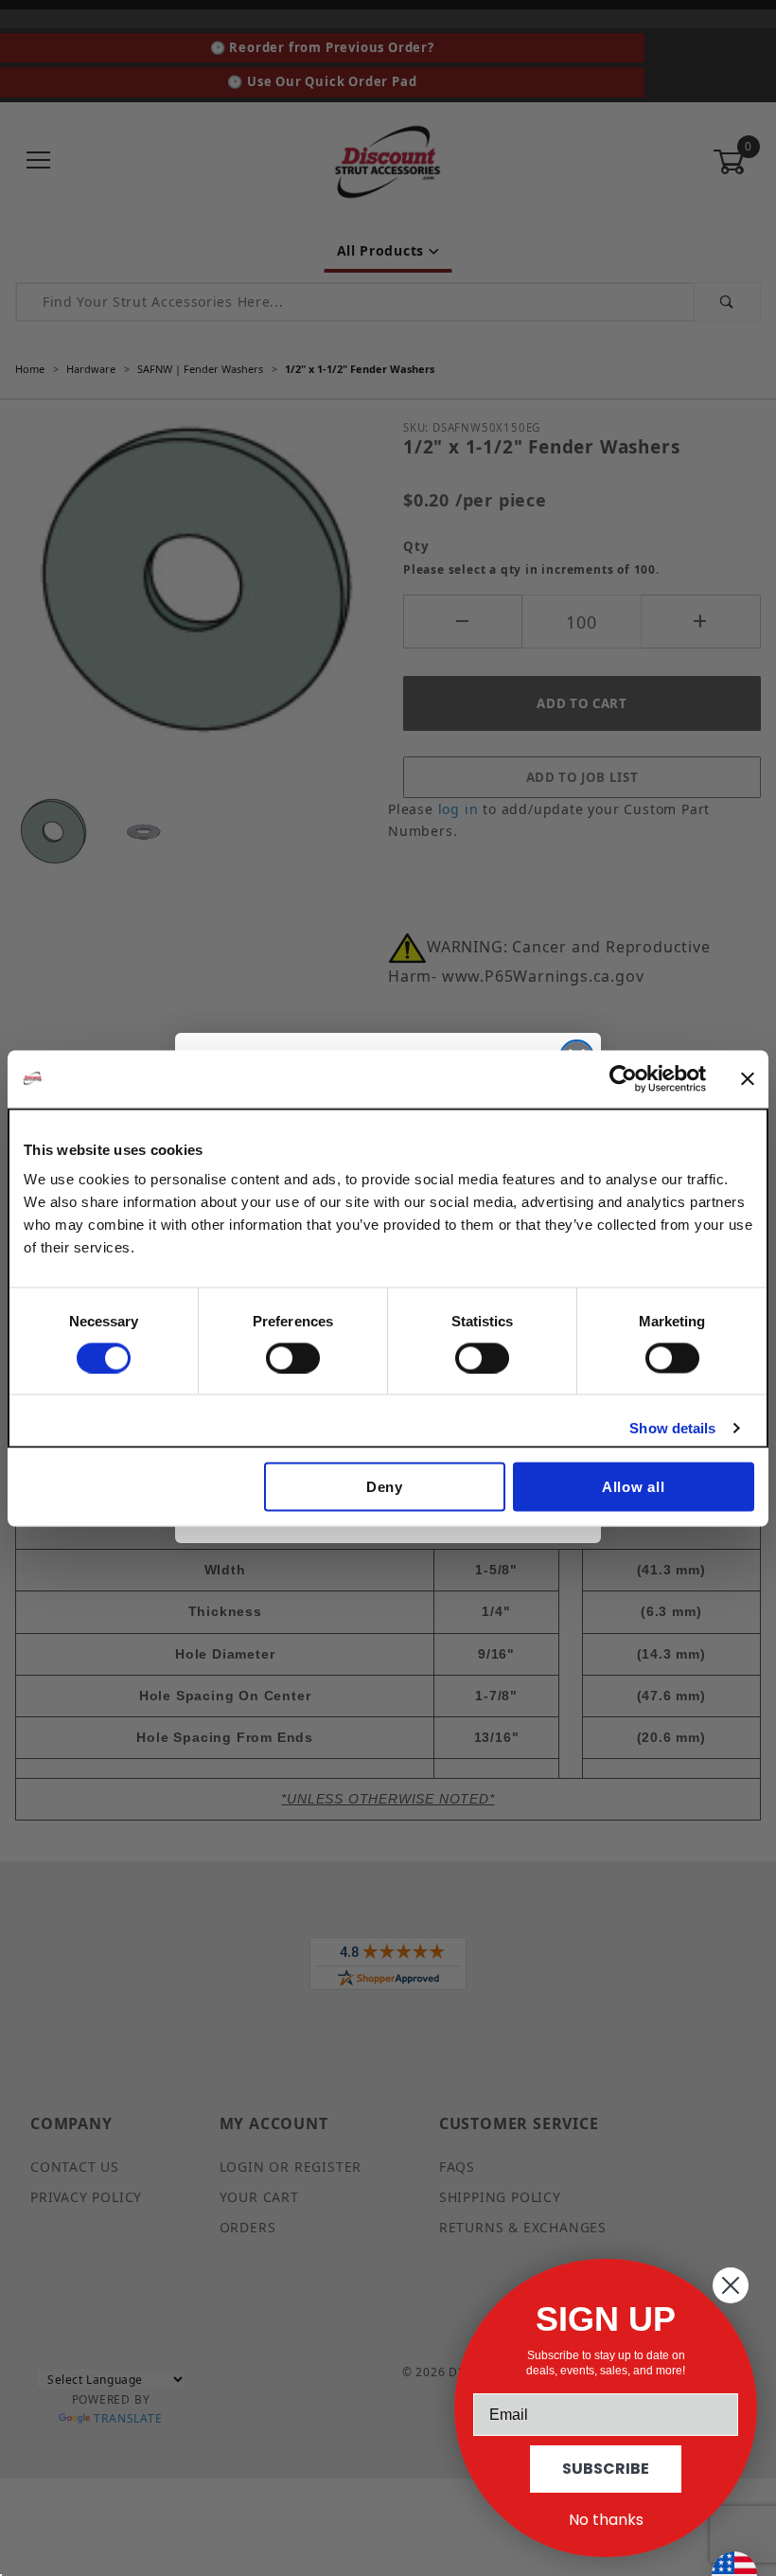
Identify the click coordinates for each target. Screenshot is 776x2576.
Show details (672, 1427)
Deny (385, 1487)
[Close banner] (748, 1078)
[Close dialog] (731, 2285)
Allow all (634, 1487)
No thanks (606, 2520)
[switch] (293, 1358)
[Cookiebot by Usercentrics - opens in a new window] (623, 1078)
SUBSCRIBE (606, 2469)
